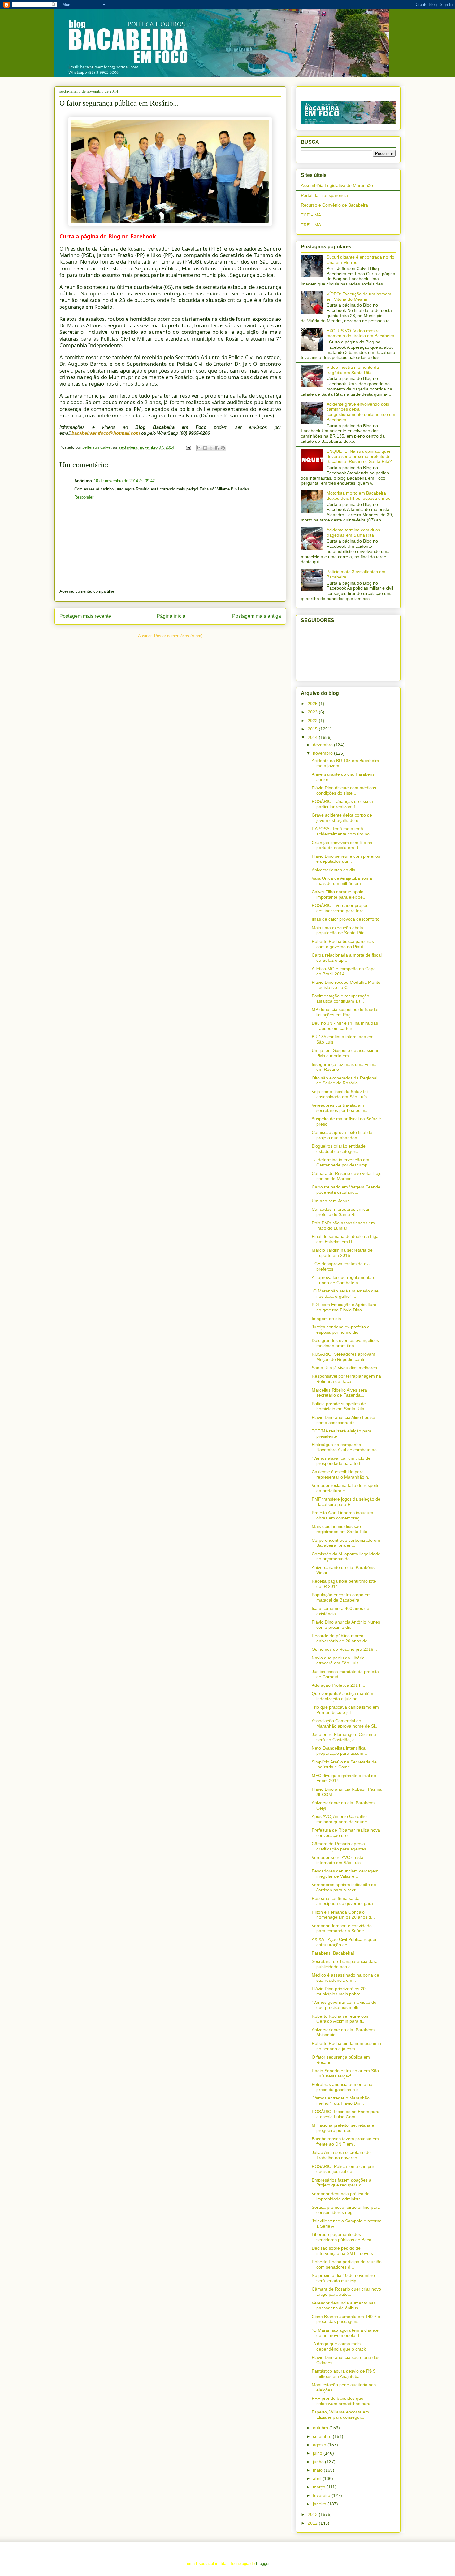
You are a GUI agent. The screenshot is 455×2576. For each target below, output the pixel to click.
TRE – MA (311, 225)
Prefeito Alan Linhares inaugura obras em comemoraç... (342, 1515)
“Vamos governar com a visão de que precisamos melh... (344, 2005)
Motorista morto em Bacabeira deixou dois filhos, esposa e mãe (359, 496)
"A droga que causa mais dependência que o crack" (340, 2346)
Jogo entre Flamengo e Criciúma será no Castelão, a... (344, 1737)
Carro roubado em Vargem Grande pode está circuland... (346, 1190)
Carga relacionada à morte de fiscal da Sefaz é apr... (347, 958)
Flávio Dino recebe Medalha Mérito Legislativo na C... (346, 985)
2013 (313, 2514)
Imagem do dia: (327, 1319)
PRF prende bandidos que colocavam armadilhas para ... (344, 2401)
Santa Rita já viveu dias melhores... (346, 1368)
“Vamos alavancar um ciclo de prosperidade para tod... (341, 1461)
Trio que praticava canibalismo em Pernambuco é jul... (345, 1710)
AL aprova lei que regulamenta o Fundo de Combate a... (344, 1280)
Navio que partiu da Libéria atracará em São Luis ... (338, 1661)
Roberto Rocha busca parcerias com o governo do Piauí (343, 944)
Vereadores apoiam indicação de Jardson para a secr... (344, 1887)
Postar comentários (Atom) (178, 636)
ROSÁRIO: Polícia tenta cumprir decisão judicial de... (343, 2169)
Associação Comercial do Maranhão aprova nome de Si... (345, 1723)
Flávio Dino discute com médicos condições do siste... (344, 790)
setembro (323, 2436)
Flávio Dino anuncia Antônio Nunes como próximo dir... (346, 1625)
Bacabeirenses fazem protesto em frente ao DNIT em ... (345, 2141)
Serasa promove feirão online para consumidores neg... (346, 2210)
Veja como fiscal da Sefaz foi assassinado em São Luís (340, 1094)
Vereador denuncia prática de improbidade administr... (341, 2196)
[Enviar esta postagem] (188, 447)
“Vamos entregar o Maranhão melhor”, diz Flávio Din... (341, 2101)
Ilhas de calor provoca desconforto (346, 919)
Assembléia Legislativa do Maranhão (337, 185)
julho (318, 2453)
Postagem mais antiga (257, 616)
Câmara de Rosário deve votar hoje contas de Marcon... (347, 1176)
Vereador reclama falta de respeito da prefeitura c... (346, 1488)
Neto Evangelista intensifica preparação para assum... (339, 1751)
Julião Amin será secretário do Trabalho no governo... (341, 2155)
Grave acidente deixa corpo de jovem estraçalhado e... (342, 818)
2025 (313, 704)
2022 (313, 721)
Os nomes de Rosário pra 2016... (344, 1649)
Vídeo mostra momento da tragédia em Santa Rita (353, 370)
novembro (323, 753)
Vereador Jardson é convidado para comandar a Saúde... (342, 1928)
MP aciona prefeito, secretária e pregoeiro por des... (343, 2128)
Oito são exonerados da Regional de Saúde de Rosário (344, 1081)
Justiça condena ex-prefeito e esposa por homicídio (341, 1329)
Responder (84, 497)
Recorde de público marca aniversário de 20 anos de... (341, 1638)
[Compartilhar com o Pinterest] (223, 448)
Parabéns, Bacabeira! (333, 1953)
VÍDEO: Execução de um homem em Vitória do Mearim (359, 296)
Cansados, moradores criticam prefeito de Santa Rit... (342, 1212)
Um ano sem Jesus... (332, 1201)
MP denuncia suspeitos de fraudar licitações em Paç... (345, 1012)
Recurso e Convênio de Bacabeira (334, 205)
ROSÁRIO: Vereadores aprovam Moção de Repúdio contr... (343, 1357)
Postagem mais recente (85, 616)
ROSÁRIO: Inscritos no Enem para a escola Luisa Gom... (346, 2114)
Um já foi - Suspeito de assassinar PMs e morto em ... (345, 1053)
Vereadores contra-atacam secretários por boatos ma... (342, 1108)
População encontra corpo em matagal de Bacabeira (341, 1597)
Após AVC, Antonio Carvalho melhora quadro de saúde (339, 1819)
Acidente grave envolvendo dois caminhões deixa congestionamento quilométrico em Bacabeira (361, 412)
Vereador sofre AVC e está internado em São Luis (338, 1860)
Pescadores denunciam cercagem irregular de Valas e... (345, 1874)
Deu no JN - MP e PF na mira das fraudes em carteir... (345, 1026)
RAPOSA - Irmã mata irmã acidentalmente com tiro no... (342, 831)
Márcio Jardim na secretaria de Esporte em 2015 (342, 1253)
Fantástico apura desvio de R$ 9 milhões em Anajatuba (344, 2374)
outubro (321, 2428)
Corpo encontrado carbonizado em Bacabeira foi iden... (346, 1543)
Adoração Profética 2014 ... (338, 1685)
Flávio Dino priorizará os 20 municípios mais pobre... (339, 1991)
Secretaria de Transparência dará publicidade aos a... (345, 1964)
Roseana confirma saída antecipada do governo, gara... (344, 1901)
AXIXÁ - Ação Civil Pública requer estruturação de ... (344, 1942)
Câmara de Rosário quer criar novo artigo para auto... (346, 2292)
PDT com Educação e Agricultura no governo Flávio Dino (344, 1307)
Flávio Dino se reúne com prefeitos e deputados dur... (346, 859)
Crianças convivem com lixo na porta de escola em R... (342, 845)
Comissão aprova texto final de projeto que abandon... (342, 1135)
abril (318, 2478)
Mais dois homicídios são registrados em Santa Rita (340, 1529)
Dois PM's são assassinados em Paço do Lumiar (343, 1225)
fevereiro (322, 2495)
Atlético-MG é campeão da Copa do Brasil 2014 (344, 971)
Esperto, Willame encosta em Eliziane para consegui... (340, 2415)
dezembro (323, 745)
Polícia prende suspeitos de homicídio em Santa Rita (339, 1406)
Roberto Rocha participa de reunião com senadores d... (347, 2264)
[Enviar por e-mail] (199, 448)
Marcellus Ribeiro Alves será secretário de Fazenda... (339, 1393)
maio (318, 2470)
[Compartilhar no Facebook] (217, 448)
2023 (313, 712)
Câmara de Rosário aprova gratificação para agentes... (341, 1846)
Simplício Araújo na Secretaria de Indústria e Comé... (344, 1765)
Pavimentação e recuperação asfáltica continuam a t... (340, 998)
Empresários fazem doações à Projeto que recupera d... (342, 2183)
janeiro (320, 2504)
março (320, 2487)
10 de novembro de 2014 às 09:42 (124, 481)
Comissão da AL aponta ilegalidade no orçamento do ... (346, 1556)
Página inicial (172, 616)
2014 (313, 737)
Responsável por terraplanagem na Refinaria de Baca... (346, 1379)
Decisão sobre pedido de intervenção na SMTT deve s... (344, 2251)
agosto (320, 2445)
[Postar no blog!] (205, 448)
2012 (313, 2523)
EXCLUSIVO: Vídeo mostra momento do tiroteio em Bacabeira (360, 333)
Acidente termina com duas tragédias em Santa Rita (353, 532)
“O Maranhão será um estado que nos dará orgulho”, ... (345, 1294)
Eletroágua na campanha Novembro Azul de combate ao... (346, 1447)
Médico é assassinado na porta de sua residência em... (345, 1978)
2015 (313, 729)
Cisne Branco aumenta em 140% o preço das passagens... (346, 2319)
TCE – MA (311, 215)
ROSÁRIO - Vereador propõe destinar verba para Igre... (340, 908)
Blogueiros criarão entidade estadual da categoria (339, 1149)
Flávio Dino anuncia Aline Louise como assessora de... (343, 1420)
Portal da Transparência (324, 195)
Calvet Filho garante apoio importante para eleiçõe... (339, 894)
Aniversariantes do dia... (335, 870)
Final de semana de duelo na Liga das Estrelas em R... (345, 1239)
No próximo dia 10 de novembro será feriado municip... (343, 2278)
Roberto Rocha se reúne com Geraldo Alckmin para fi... (341, 2019)
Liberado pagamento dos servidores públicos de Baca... (343, 2237)
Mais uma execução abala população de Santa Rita (338, 930)
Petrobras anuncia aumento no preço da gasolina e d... (342, 2087)
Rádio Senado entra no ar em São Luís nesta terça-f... (345, 2073)
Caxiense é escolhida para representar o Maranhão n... (342, 1474)
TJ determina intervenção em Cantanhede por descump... (341, 1162)
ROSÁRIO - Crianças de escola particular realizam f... (342, 804)
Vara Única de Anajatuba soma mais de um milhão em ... (342, 881)
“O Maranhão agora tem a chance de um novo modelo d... (345, 2333)
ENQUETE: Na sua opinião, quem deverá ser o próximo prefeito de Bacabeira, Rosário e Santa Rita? (360, 456)
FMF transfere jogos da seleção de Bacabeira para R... (346, 1502)
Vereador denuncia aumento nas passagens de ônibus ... (344, 2306)
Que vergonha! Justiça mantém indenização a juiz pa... (342, 1696)
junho (319, 2462)
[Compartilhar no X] (211, 448)
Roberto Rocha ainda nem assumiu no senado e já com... (346, 2046)
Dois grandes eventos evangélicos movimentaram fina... (345, 1343)
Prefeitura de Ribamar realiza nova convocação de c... (346, 1833)
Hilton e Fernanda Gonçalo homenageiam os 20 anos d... (343, 1915)
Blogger (263, 2563)
